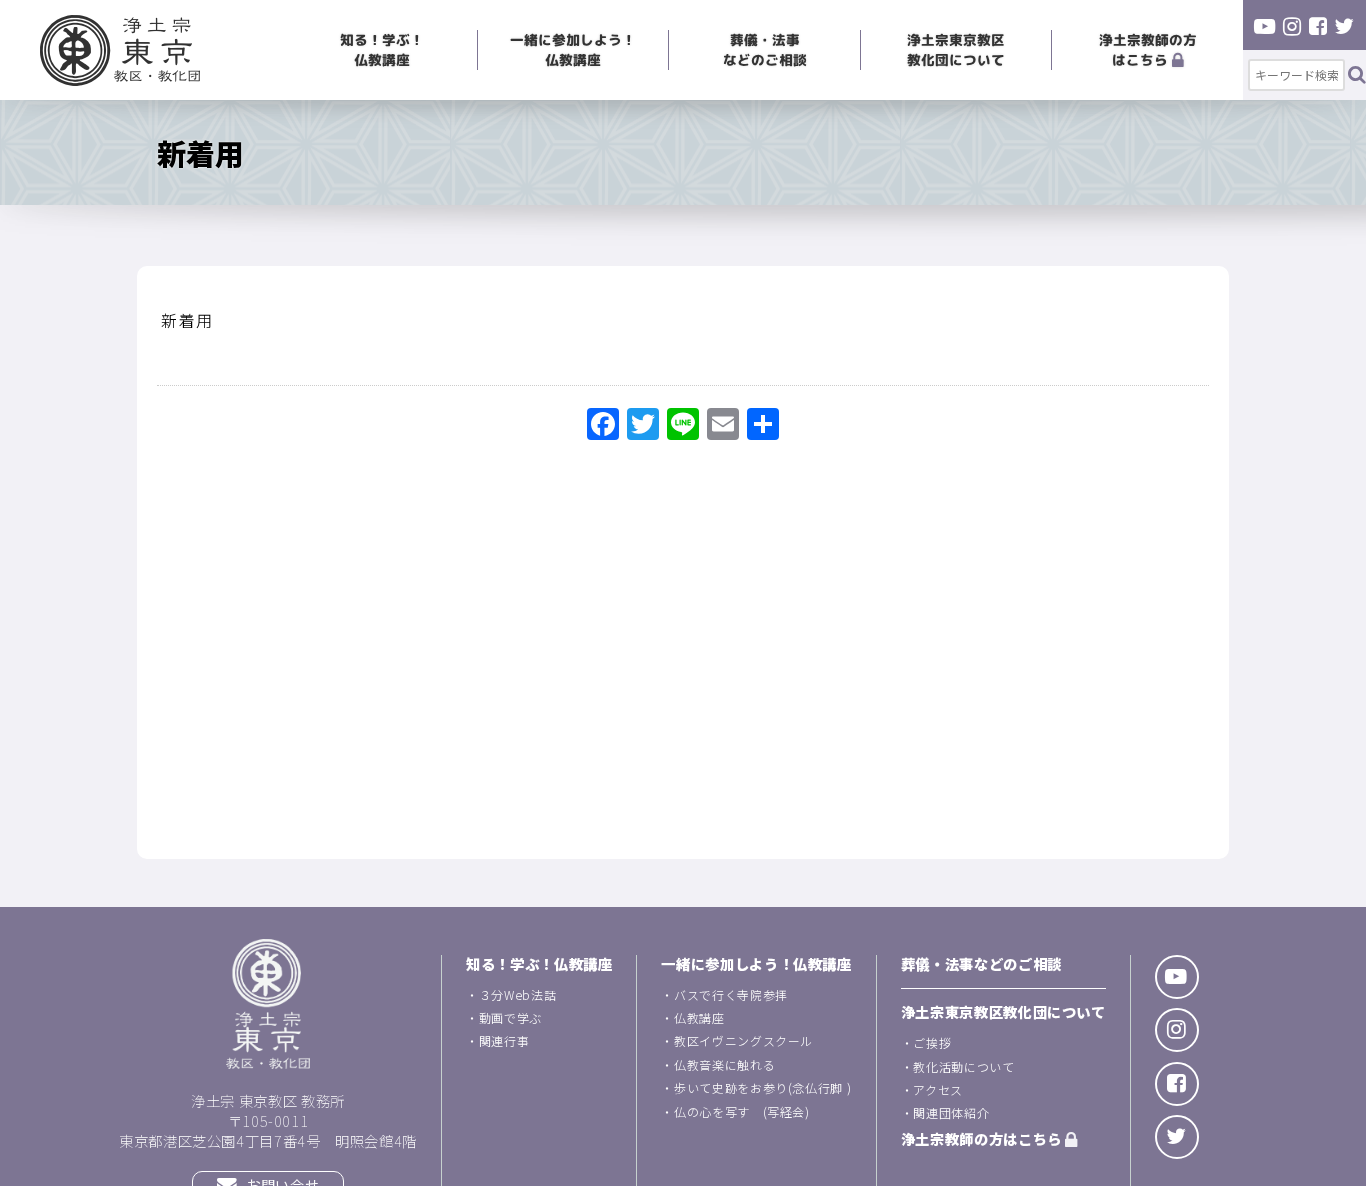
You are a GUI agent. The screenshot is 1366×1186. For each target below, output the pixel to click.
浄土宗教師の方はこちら (1147, 49)
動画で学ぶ (510, 1017)
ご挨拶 (932, 1042)
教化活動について (963, 1066)
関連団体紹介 (951, 1112)
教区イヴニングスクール (743, 1040)
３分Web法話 (517, 994)
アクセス (938, 1089)
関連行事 (504, 1040)
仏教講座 (699, 1017)
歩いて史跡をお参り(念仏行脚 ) (762, 1087)
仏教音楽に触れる (724, 1064)
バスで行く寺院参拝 (731, 994)
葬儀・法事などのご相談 (765, 49)
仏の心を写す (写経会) (742, 1111)
